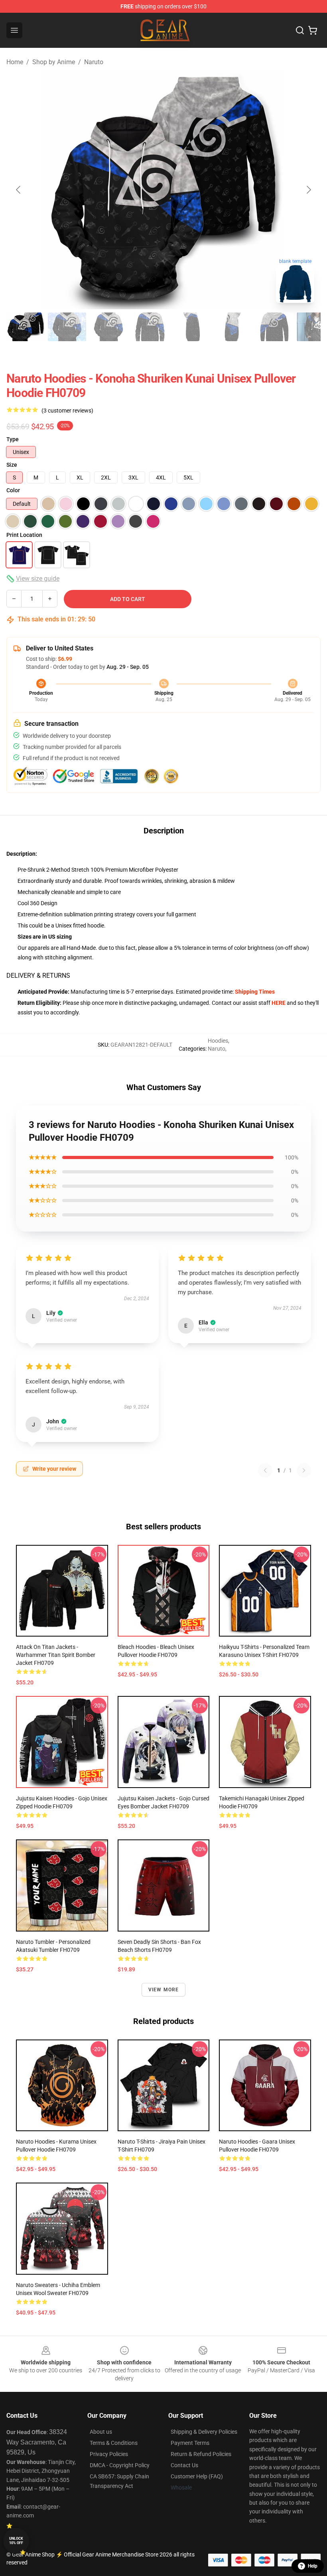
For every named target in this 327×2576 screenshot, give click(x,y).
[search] (300, 30)
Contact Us (184, 2465)
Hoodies (218, 1041)
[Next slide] (308, 190)
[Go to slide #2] (67, 327)
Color (13, 490)
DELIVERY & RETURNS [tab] (38, 976)
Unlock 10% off (16, 2541)
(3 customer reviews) (67, 411)
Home (15, 62)
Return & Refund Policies (201, 2454)
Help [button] (313, 2566)
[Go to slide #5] (191, 327)
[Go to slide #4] (150, 327)
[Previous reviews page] (265, 1470)
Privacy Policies (109, 2454)
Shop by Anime (54, 62)
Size (12, 465)
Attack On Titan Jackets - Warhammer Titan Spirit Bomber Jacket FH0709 (56, 1655)
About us (101, 2432)
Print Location (24, 535)
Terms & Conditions (114, 2443)
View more (164, 1990)
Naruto (94, 62)
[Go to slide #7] (274, 327)
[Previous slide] (19, 190)
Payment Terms (190, 2443)
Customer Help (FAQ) (197, 2476)
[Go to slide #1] (26, 327)
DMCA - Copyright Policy (120, 2465)
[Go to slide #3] (108, 327)
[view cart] (313, 30)
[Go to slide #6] (233, 327)
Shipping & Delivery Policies (204, 2432)
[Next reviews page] (304, 1470)
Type (13, 439)
